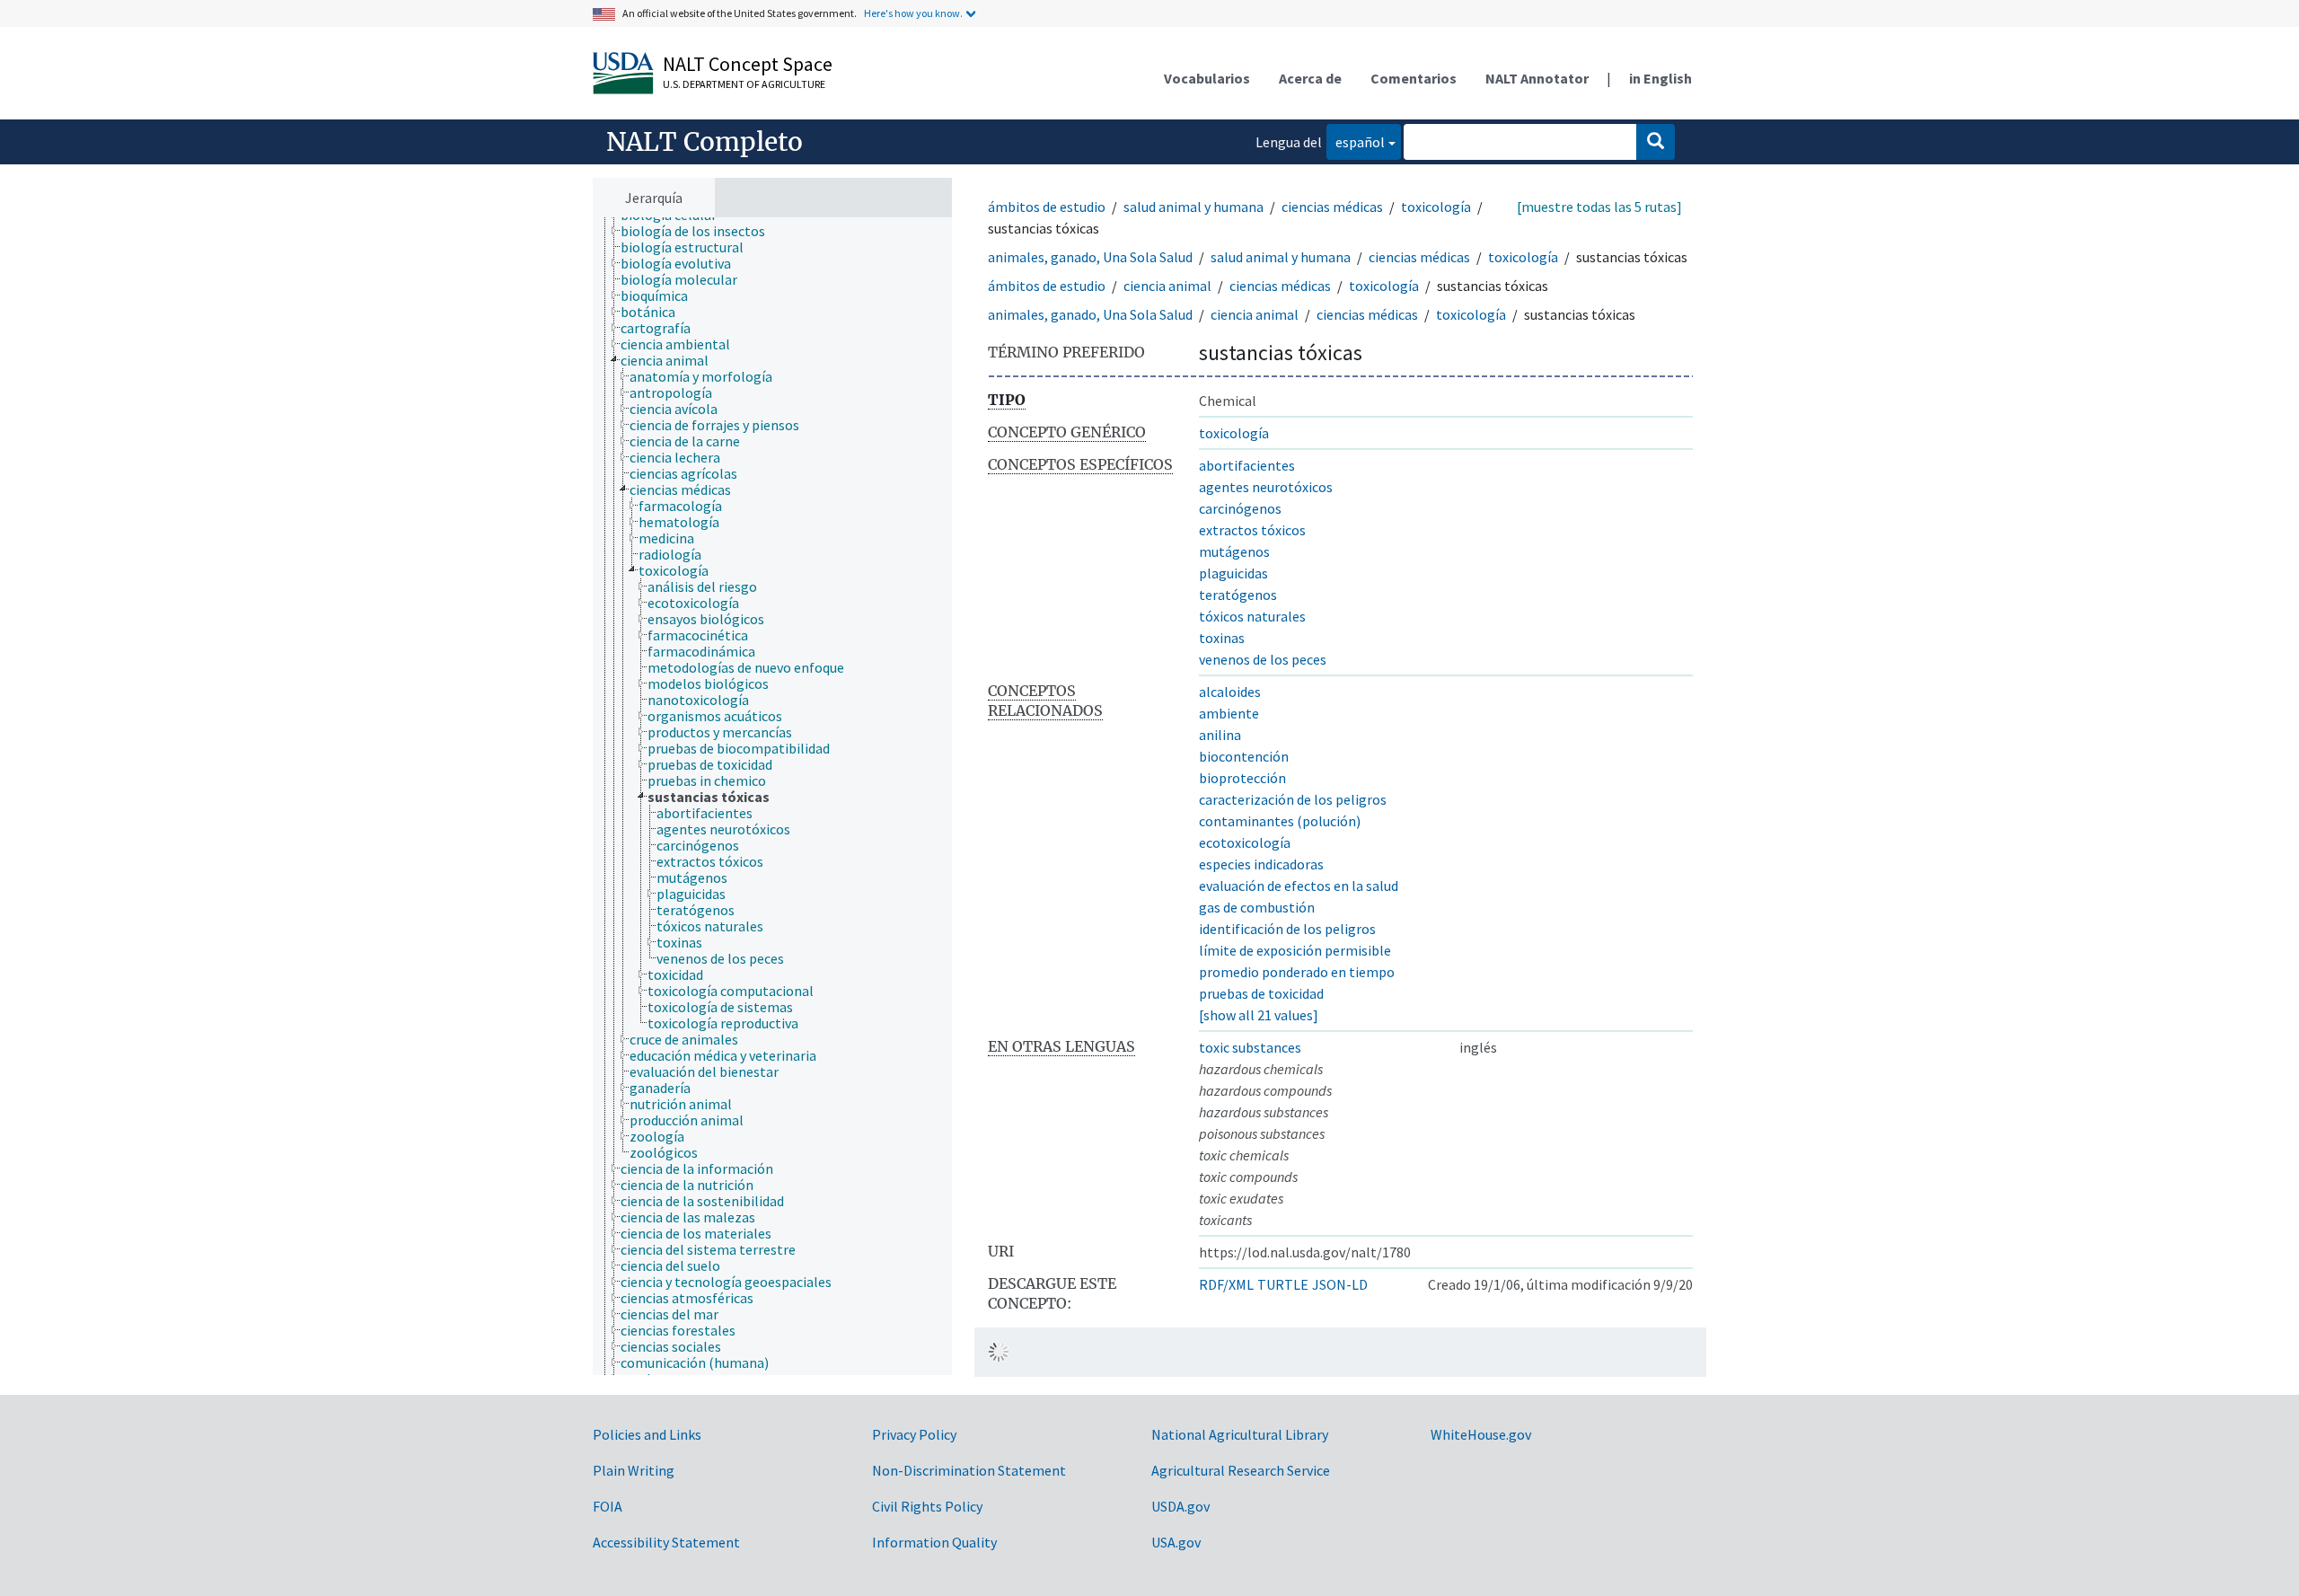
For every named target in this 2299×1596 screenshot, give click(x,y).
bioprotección (1242, 778)
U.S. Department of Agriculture (744, 84)
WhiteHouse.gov (1481, 1434)
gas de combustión (1257, 907)
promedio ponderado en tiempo (1297, 972)
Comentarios (1414, 78)
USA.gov (1176, 1542)
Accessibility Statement (666, 1542)
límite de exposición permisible (1295, 950)
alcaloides (1230, 692)
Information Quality (934, 1542)
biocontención (1244, 756)
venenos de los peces (1263, 659)
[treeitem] (700, 231)
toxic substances (1250, 1047)
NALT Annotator (1537, 78)
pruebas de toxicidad (1261, 993)
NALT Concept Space (748, 64)
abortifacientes (1247, 465)
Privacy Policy (914, 1434)
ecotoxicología (1245, 842)
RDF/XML (1226, 1284)
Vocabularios (1207, 78)
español (1356, 141)
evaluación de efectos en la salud (1299, 886)
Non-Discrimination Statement (969, 1470)
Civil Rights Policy (927, 1506)
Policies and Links (647, 1434)
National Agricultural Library (1240, 1434)
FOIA (608, 1506)
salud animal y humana (1194, 207)
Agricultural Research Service (1241, 1470)
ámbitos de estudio (1047, 207)
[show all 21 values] (1259, 1015)
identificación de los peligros (1287, 929)
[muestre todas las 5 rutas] (1599, 207)
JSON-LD (1340, 1284)
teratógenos (1238, 595)
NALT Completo (705, 142)
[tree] (772, 797)
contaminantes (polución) (1280, 821)
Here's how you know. (913, 13)
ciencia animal (1167, 286)
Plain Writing (634, 1470)
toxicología (1436, 207)
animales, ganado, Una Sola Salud (1090, 257)
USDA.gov (1180, 1506)
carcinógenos (1240, 508)
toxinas (1222, 638)
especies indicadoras (1261, 864)
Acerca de (1310, 78)
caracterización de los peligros (1293, 799)
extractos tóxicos (1252, 530)
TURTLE (1283, 1284)
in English (1660, 78)
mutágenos (1234, 551)
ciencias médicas (1332, 207)
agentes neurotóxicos (1266, 487)
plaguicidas (1233, 573)
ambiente (1229, 713)
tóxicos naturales (1252, 616)
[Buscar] (1656, 142)
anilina (1220, 735)
